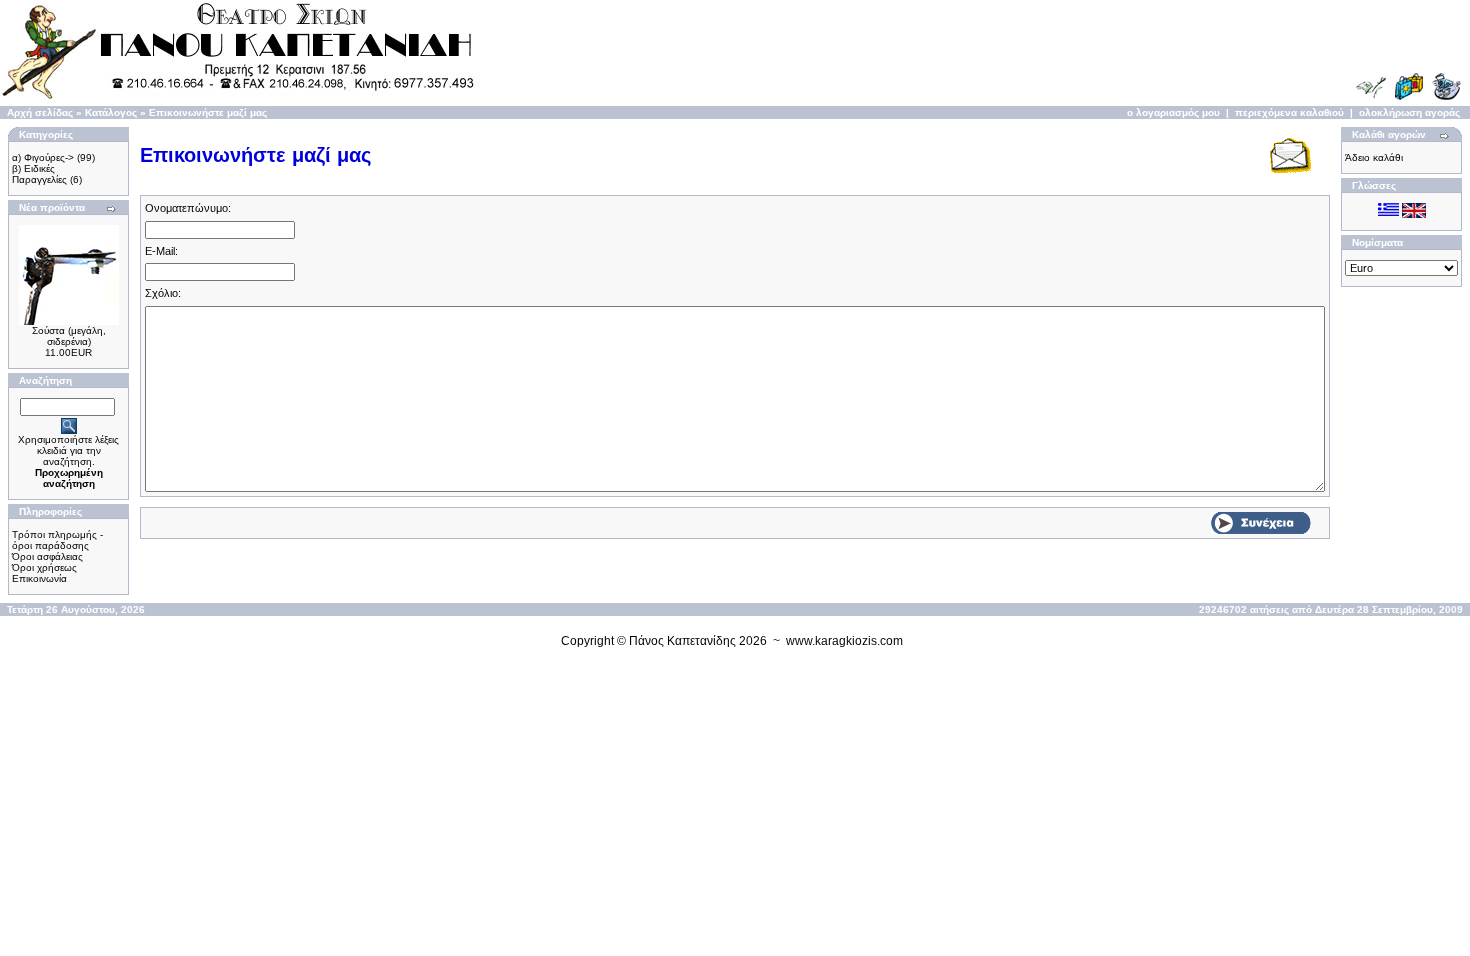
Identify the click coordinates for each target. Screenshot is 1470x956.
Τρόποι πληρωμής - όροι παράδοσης (57, 540)
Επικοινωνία (39, 578)
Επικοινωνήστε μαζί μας (208, 112)
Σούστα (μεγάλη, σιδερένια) (69, 336)
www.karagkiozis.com (844, 641)
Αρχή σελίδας (40, 112)
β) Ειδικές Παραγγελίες (39, 174)
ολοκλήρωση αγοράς (1409, 112)
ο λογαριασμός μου (1173, 112)
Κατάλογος (111, 112)
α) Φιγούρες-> (43, 157)
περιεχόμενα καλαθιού (1289, 112)
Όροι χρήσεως (44, 567)
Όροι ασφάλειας (47, 556)
